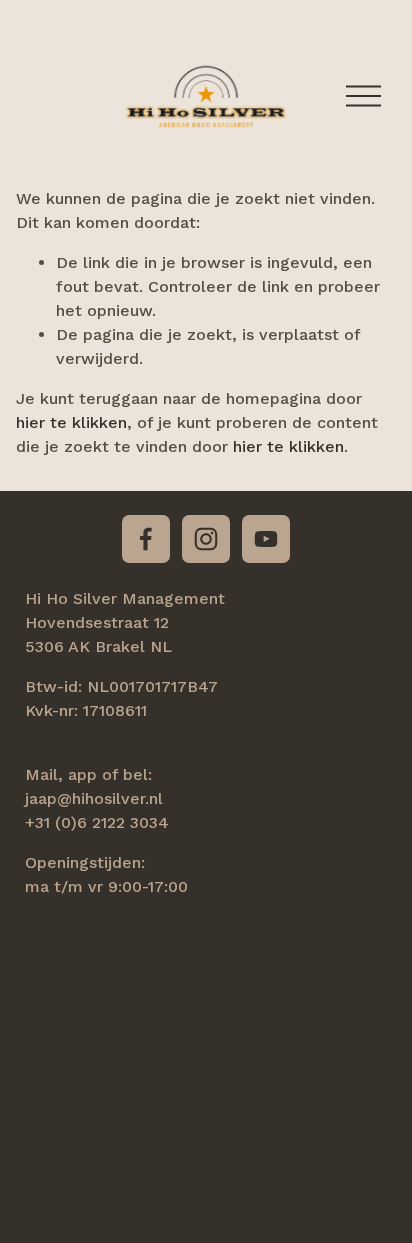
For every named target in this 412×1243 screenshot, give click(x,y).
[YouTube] (266, 539)
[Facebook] (146, 539)
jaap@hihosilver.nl (94, 798)
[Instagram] (206, 539)
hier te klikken (71, 422)
